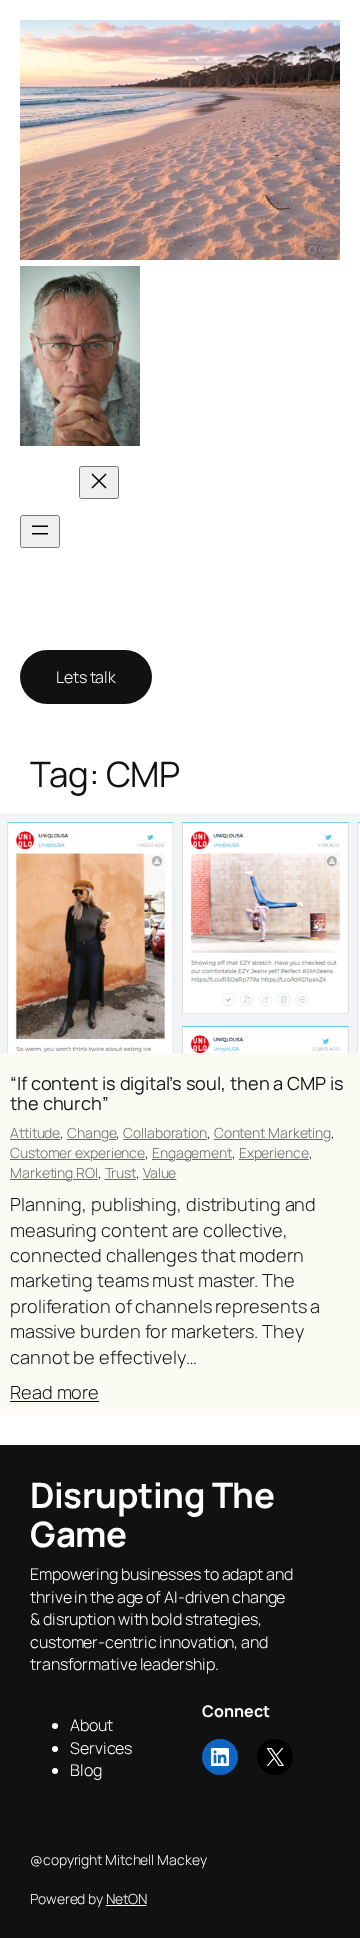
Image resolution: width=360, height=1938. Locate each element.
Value (160, 1172)
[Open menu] (40, 531)
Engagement (192, 1152)
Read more (54, 1392)
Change (91, 1132)
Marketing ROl (54, 1172)
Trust (121, 1172)
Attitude (35, 1132)
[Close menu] (99, 482)
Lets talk (86, 677)
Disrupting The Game (236, 356)
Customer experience (77, 1152)
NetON (126, 1898)
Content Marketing (272, 1132)
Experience (274, 1152)
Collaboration (165, 1132)
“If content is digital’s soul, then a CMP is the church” (177, 1093)
